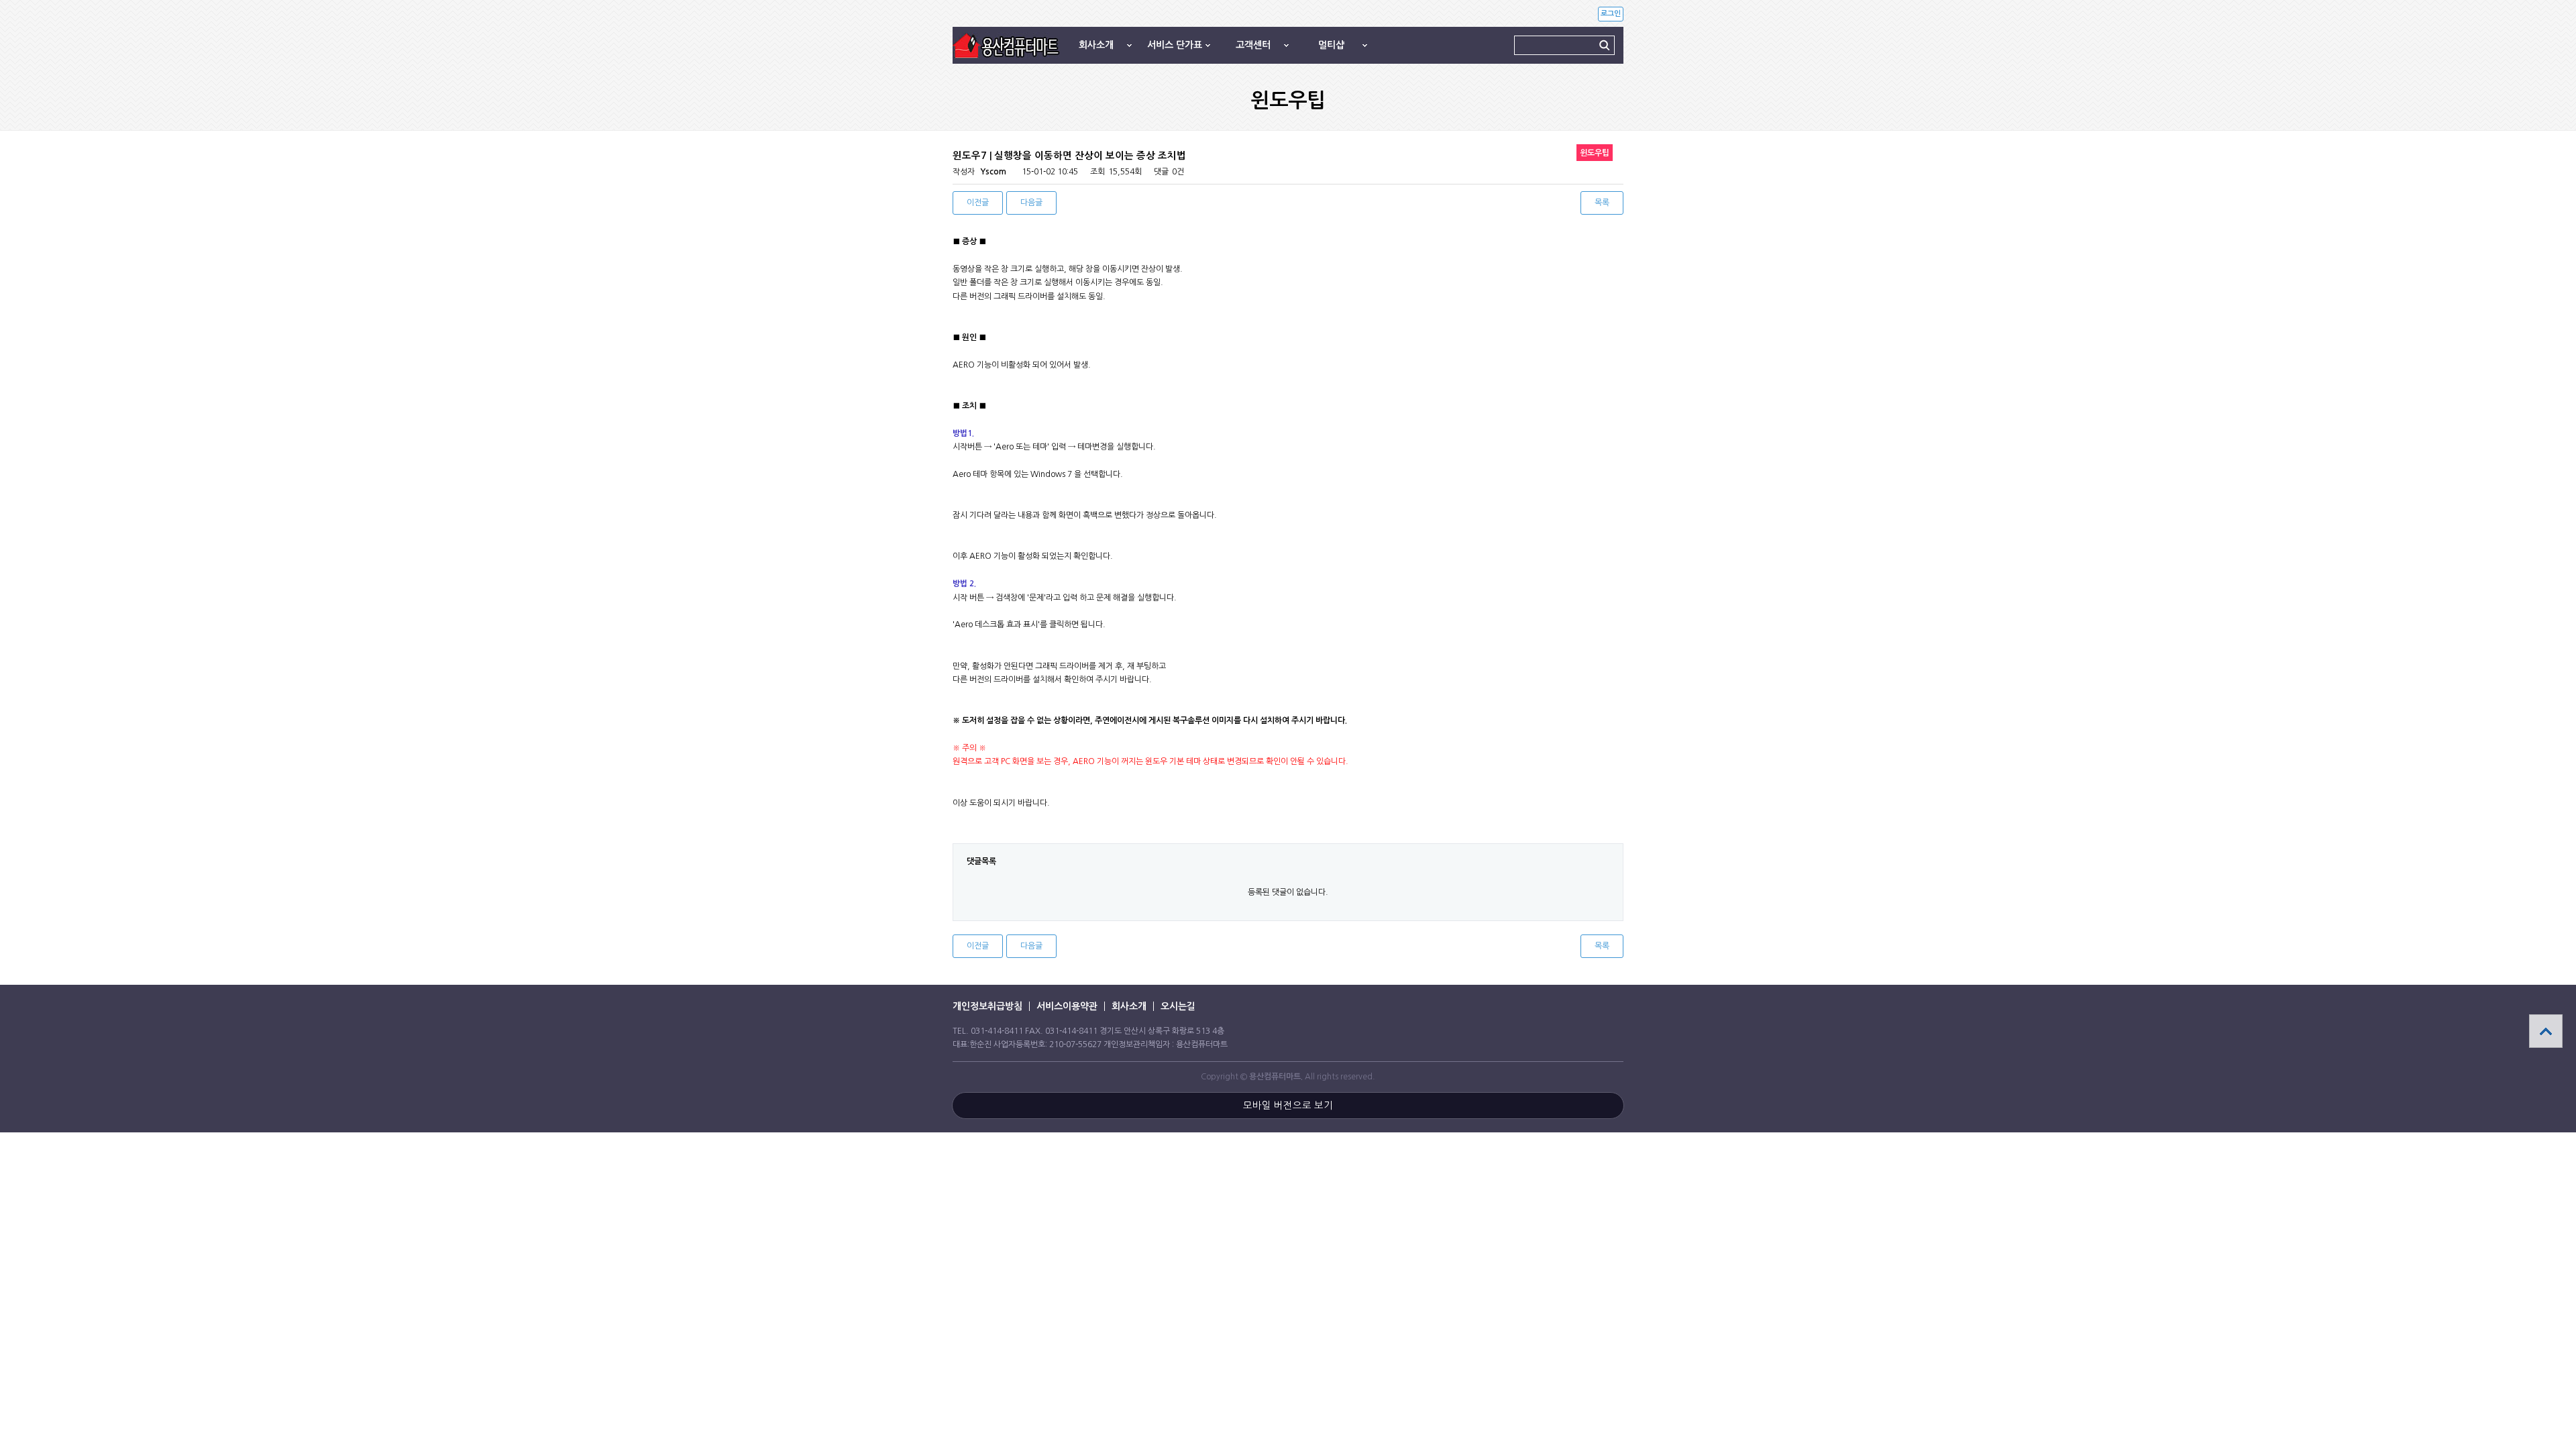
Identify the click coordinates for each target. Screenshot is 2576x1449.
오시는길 (1178, 1006)
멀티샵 (1331, 45)
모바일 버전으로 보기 (1288, 1106)
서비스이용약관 (1067, 1006)
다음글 (1031, 203)
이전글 (978, 203)
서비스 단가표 (1175, 45)
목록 (1602, 203)
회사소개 (1096, 45)
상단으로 (2546, 1031)
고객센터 (1253, 45)
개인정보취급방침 (987, 1006)
